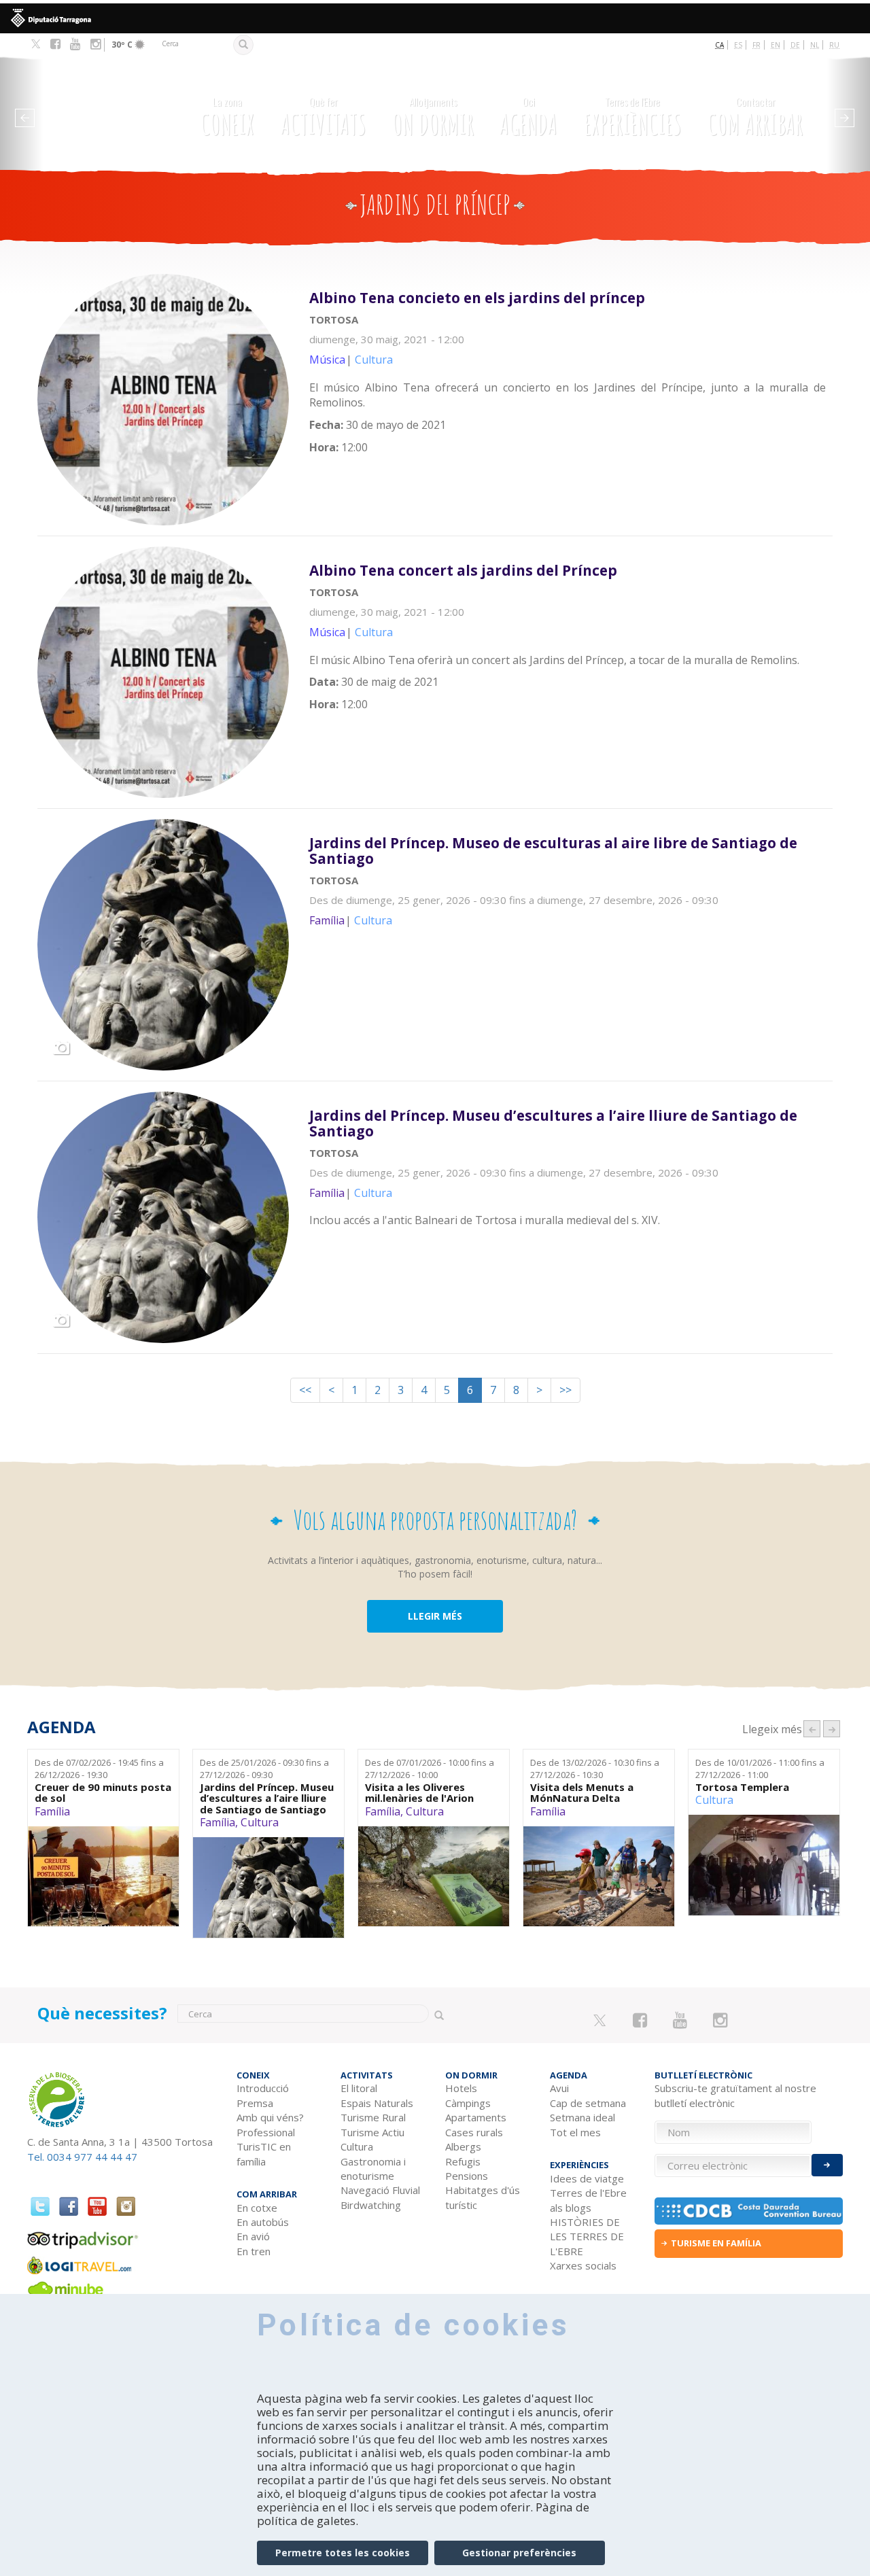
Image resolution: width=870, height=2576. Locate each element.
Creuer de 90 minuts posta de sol (103, 1793)
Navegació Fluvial (380, 2190)
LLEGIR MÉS (435, 1616)
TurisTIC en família (264, 2154)
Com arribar (755, 118)
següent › (832, 1729)
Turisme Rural (373, 2117)
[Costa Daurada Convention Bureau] (749, 2211)
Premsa (255, 2103)
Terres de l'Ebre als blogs (588, 2200)
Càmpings (468, 2103)
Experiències (633, 118)
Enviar (827, 2165)
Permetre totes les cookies (343, 2553)
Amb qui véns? (270, 2117)
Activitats (324, 118)
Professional (266, 2132)
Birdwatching (371, 2205)
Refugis (463, 2161)
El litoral (359, 2088)
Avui (559, 2088)
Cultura (260, 1822)
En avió (253, 2236)
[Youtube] (75, 44)
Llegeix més (571, 379)
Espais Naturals (377, 2103)
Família (52, 1811)
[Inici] (101, 109)
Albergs (463, 2146)
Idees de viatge (587, 2178)
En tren (254, 2251)
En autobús (263, 2222)
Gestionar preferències (519, 2553)
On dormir (433, 118)
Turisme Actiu (372, 2132)
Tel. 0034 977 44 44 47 (82, 2157)
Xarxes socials (583, 2265)
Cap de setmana (588, 2103)
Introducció (263, 2088)
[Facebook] (55, 44)
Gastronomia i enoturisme (373, 2169)
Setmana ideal (582, 2117)
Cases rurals (474, 2132)
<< (305, 1390)
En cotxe (257, 2208)
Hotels (461, 2088)
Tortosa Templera (742, 1787)
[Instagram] (95, 44)
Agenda (528, 118)
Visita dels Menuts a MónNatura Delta (582, 1793)
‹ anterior (812, 1729)
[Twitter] (36, 45)
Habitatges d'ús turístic (483, 2197)
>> (565, 1390)
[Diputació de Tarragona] (435, 18)
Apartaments (476, 2117)
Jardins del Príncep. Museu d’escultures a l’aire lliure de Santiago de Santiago (267, 1798)
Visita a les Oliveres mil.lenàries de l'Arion (419, 1793)
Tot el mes (575, 2132)
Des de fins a (99, 1769)
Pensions (467, 2176)
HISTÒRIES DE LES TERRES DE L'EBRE (587, 2236)
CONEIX (227, 118)
